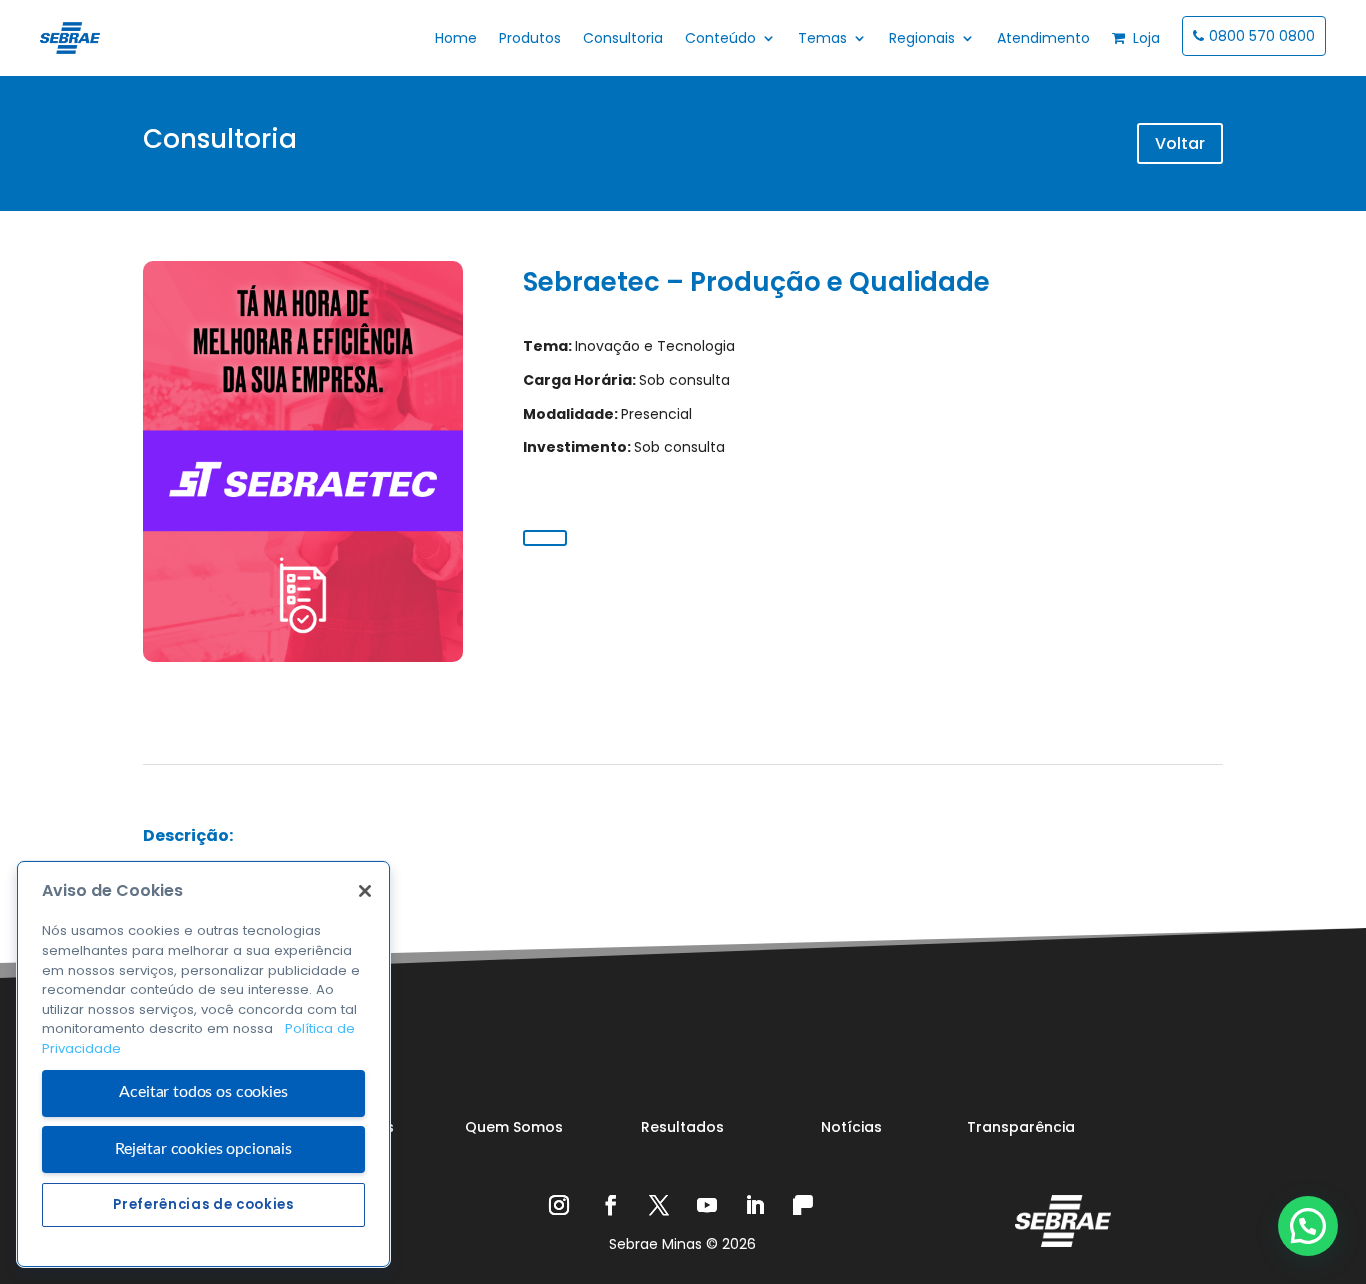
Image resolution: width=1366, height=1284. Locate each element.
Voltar (1180, 143)
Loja (1142, 38)
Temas (822, 38)
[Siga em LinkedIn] (755, 1205)
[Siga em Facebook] (611, 1205)
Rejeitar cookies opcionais (203, 1149)
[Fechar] (365, 891)
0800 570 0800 (1262, 36)
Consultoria (623, 38)
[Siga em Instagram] (563, 1205)
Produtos (530, 38)
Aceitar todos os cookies (203, 1093)
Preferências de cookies (203, 1204)
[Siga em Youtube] (707, 1205)
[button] (1308, 1226)
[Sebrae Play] (803, 1205)
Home (456, 38)
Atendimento (1043, 38)
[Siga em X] (659, 1205)
